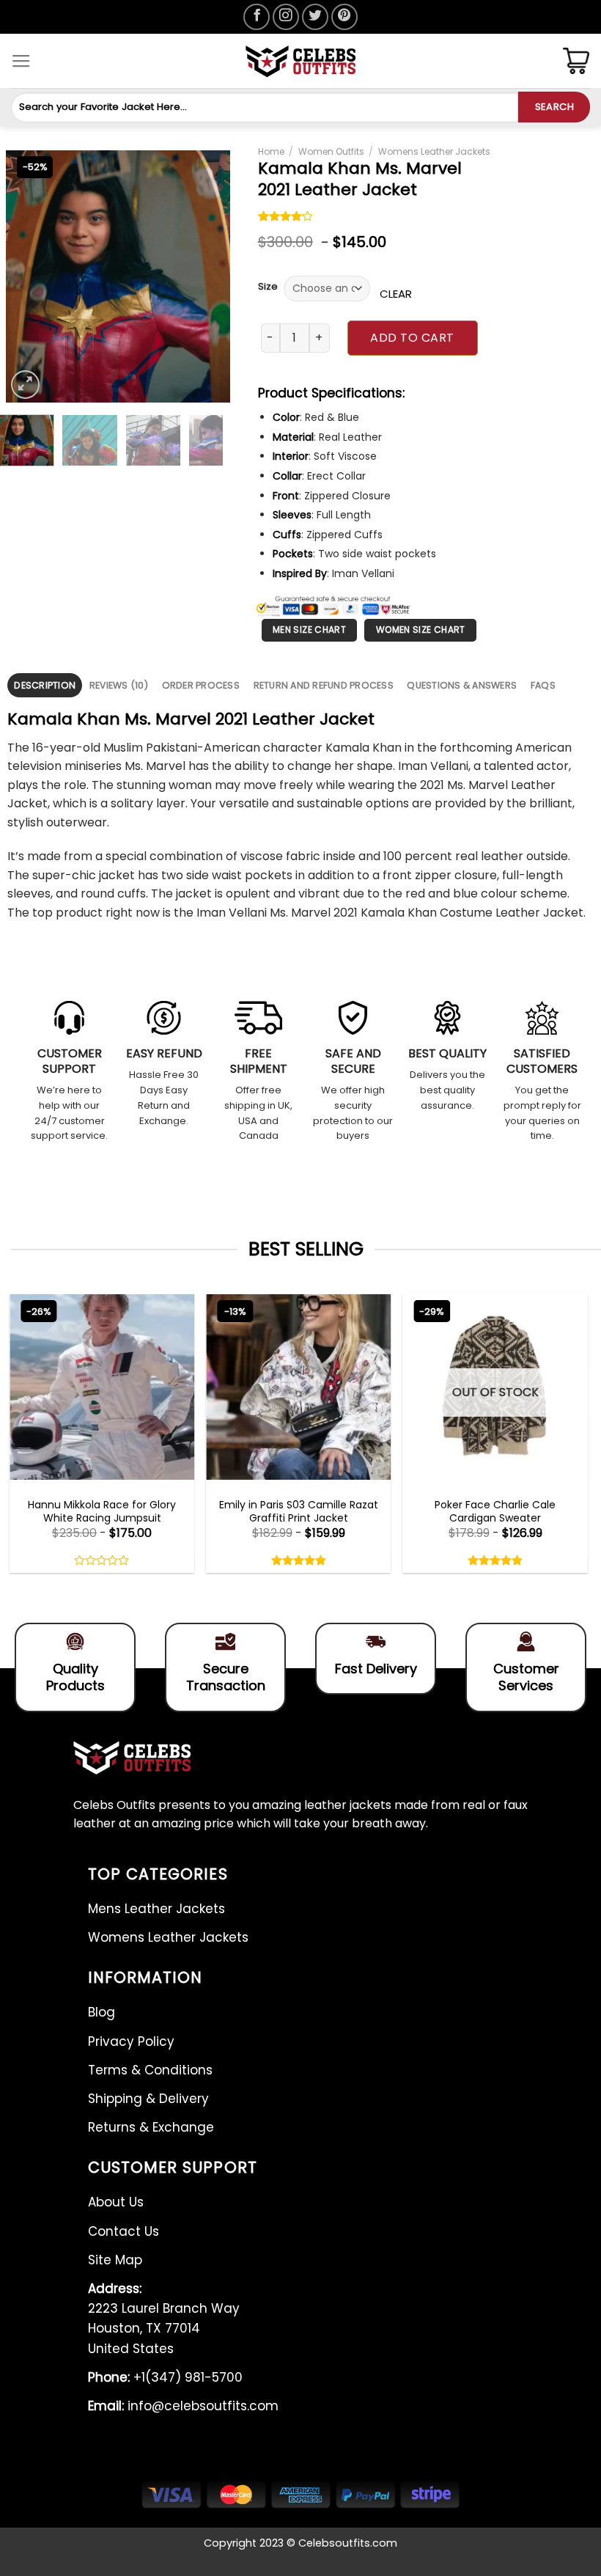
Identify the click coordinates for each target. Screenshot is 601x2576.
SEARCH (554, 107)
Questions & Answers (462, 685)
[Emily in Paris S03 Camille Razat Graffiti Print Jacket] (298, 1387)
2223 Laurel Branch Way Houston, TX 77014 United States (164, 2319)
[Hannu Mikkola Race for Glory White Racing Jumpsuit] (102, 1387)
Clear (396, 294)
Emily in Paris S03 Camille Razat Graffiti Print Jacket (299, 1511)
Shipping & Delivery (148, 2099)
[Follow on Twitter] (315, 17)
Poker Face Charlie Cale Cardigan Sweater (495, 1511)
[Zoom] (25, 385)
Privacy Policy (131, 2041)
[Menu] (21, 62)
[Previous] (29, 277)
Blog (102, 2012)
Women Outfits (331, 151)
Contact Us (123, 2231)
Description (45, 685)
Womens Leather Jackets (434, 151)
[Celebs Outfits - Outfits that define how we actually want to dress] (301, 61)
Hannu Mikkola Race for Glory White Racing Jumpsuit (102, 1511)
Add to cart (412, 338)
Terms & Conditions (150, 2070)
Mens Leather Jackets (156, 1909)
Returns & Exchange (151, 2127)
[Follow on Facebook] (257, 17)
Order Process (201, 685)
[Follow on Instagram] (286, 17)
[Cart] (576, 61)
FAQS (543, 685)
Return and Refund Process (324, 685)
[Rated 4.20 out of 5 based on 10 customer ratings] (286, 218)
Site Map (115, 2260)
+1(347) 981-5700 (165, 2377)
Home (271, 151)
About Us (116, 2202)
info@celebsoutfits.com (183, 2406)
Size (268, 287)
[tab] (45, 685)
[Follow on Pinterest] (344, 17)
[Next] (207, 277)
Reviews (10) (119, 685)
